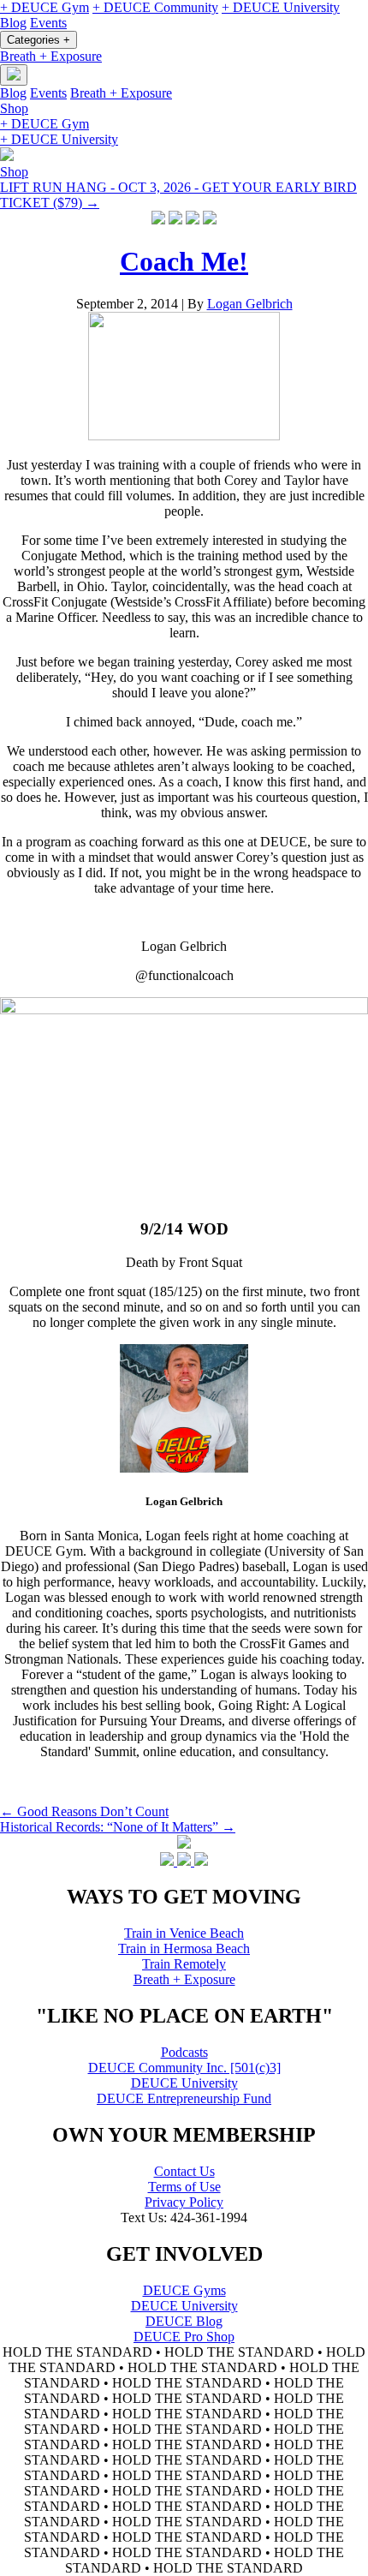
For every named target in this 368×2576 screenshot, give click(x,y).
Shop (14, 108)
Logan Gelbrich (250, 304)
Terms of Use (184, 2187)
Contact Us (184, 2171)
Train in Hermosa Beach (184, 1948)
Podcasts (184, 2052)
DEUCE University (184, 2083)
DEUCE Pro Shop (184, 2337)
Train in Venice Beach (184, 1933)
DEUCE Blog (184, 2321)
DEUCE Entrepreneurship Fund (184, 2098)
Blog (13, 23)
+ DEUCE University (281, 7)
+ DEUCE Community (155, 7)
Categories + (39, 40)
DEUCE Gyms (184, 2290)
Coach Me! (184, 261)
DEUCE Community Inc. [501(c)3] (184, 2068)
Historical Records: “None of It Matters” (118, 1827)
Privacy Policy (184, 2202)
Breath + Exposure (51, 56)
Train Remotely (184, 1964)
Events (48, 23)
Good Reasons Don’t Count (84, 1811)
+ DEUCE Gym (45, 7)
